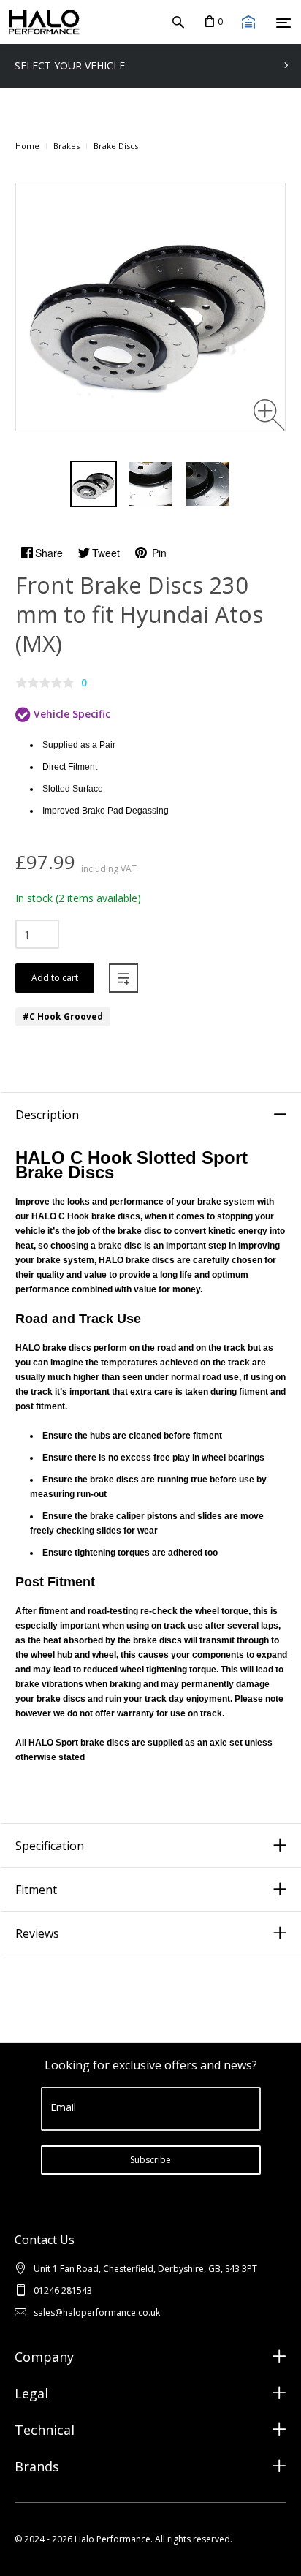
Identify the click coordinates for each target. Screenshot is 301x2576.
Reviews (37, 1933)
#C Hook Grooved (63, 1016)
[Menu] (283, 23)
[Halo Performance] (40, 22)
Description (47, 1115)
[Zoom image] (269, 415)
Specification (50, 1846)
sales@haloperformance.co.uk (97, 2312)
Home (27, 146)
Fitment (36, 1890)
